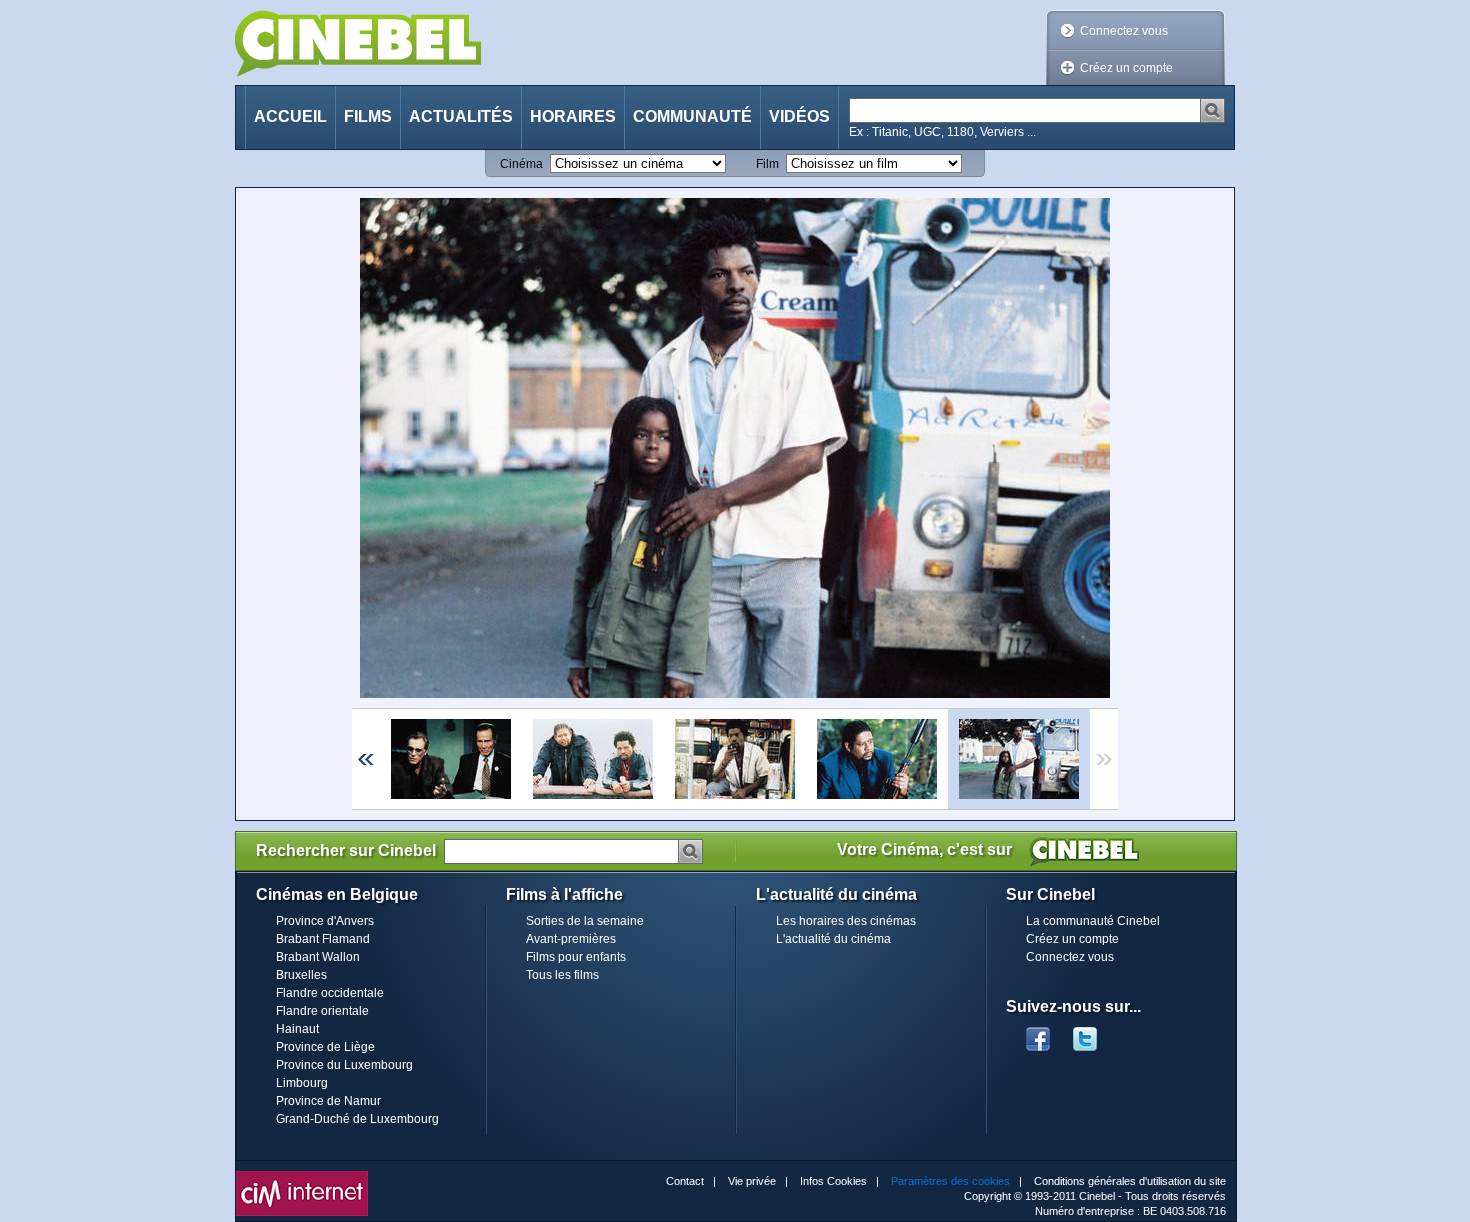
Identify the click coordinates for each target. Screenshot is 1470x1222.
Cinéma (521, 164)
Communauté (692, 116)
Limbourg (302, 1083)
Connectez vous (1124, 31)
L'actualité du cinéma (833, 939)
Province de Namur (328, 1101)
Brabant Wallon (318, 957)
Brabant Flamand (323, 939)
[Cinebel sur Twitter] (1095, 1033)
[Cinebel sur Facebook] (1038, 1033)
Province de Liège (325, 1047)
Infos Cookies (833, 1181)
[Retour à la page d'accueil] (358, 43)
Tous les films (562, 975)
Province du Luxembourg (344, 1065)
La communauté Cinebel (1093, 921)
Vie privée (752, 1181)
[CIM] (302, 1176)
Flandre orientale (322, 1011)
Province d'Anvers (325, 921)
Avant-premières (571, 939)
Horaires (573, 116)
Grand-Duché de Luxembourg (357, 1119)
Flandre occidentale (330, 993)
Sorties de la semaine (585, 921)
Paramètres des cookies (950, 1181)
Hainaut (297, 1029)
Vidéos (799, 116)
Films (368, 116)
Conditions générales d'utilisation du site (1130, 1181)
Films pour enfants (576, 957)
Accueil (290, 116)
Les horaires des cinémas (846, 921)
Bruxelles (301, 975)
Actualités (461, 116)
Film (767, 164)
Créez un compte (1126, 68)
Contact (685, 1181)
